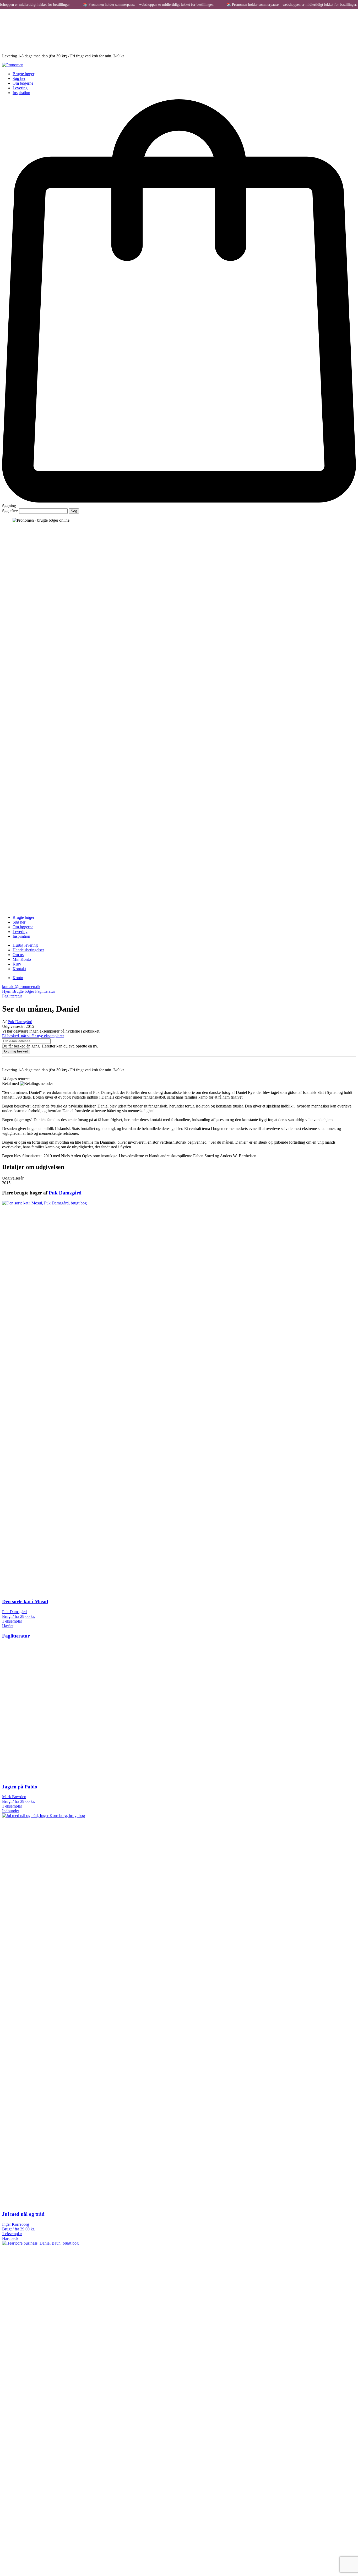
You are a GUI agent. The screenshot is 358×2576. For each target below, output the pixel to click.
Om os (18, 955)
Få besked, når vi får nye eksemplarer (33, 1036)
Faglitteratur (45, 991)
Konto (18, 978)
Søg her (19, 78)
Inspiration (21, 93)
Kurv (17, 964)
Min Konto (22, 959)
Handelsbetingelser (28, 950)
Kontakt (19, 969)
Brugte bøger (23, 74)
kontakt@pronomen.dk (21, 987)
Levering (20, 88)
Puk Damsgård (20, 1022)
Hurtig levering (25, 945)
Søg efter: (10, 511)
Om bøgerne (23, 83)
